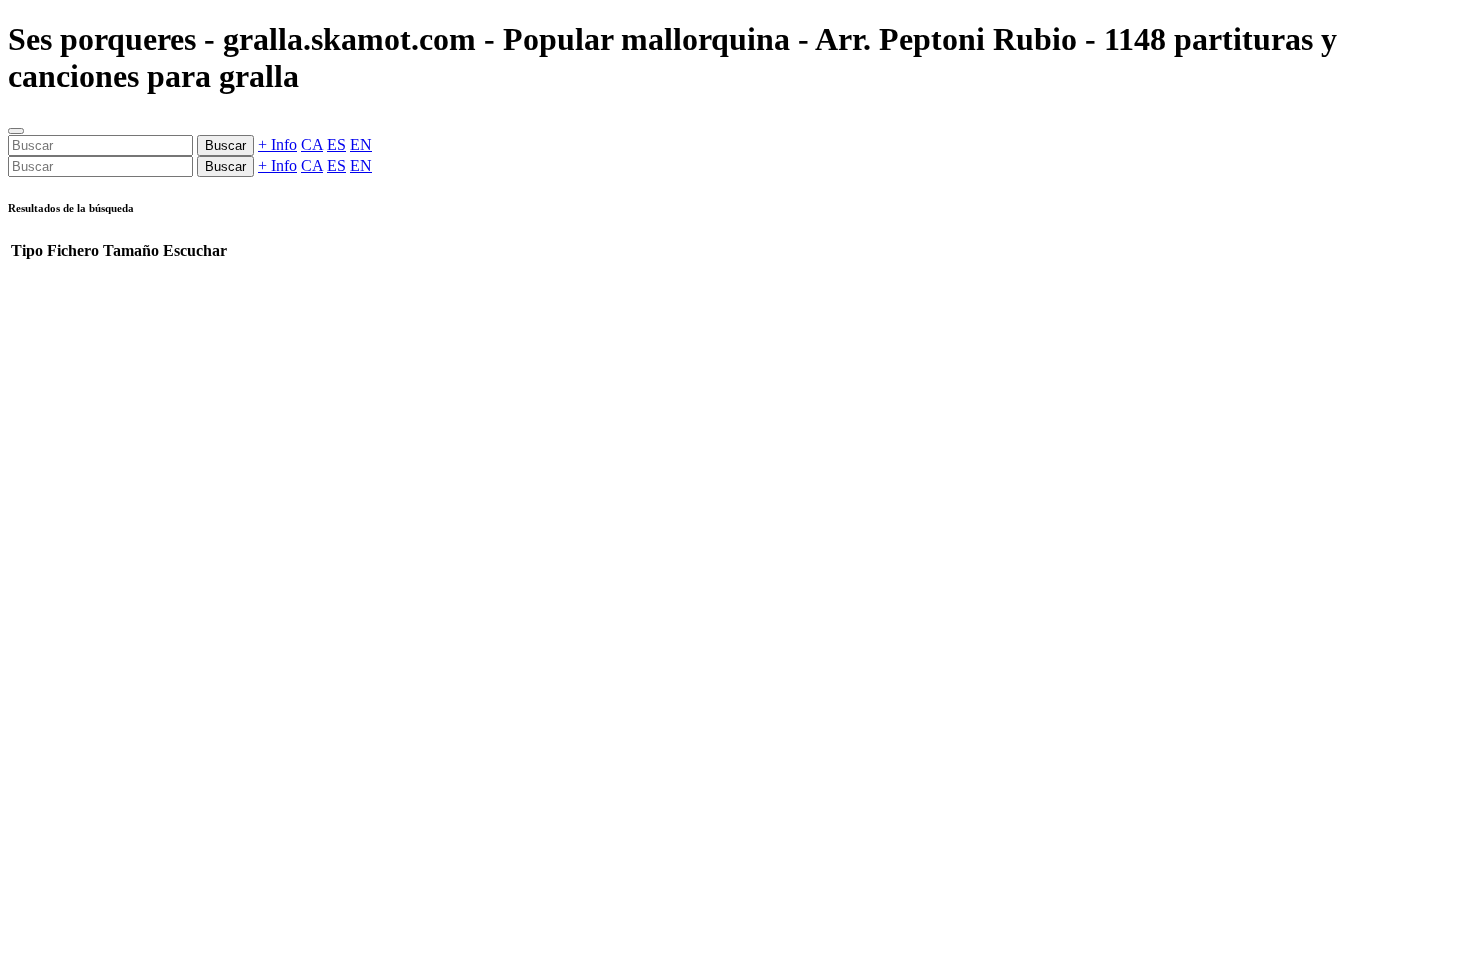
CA (312, 144)
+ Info (277, 144)
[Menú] (16, 131)
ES (336, 144)
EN (361, 144)
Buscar (225, 145)
